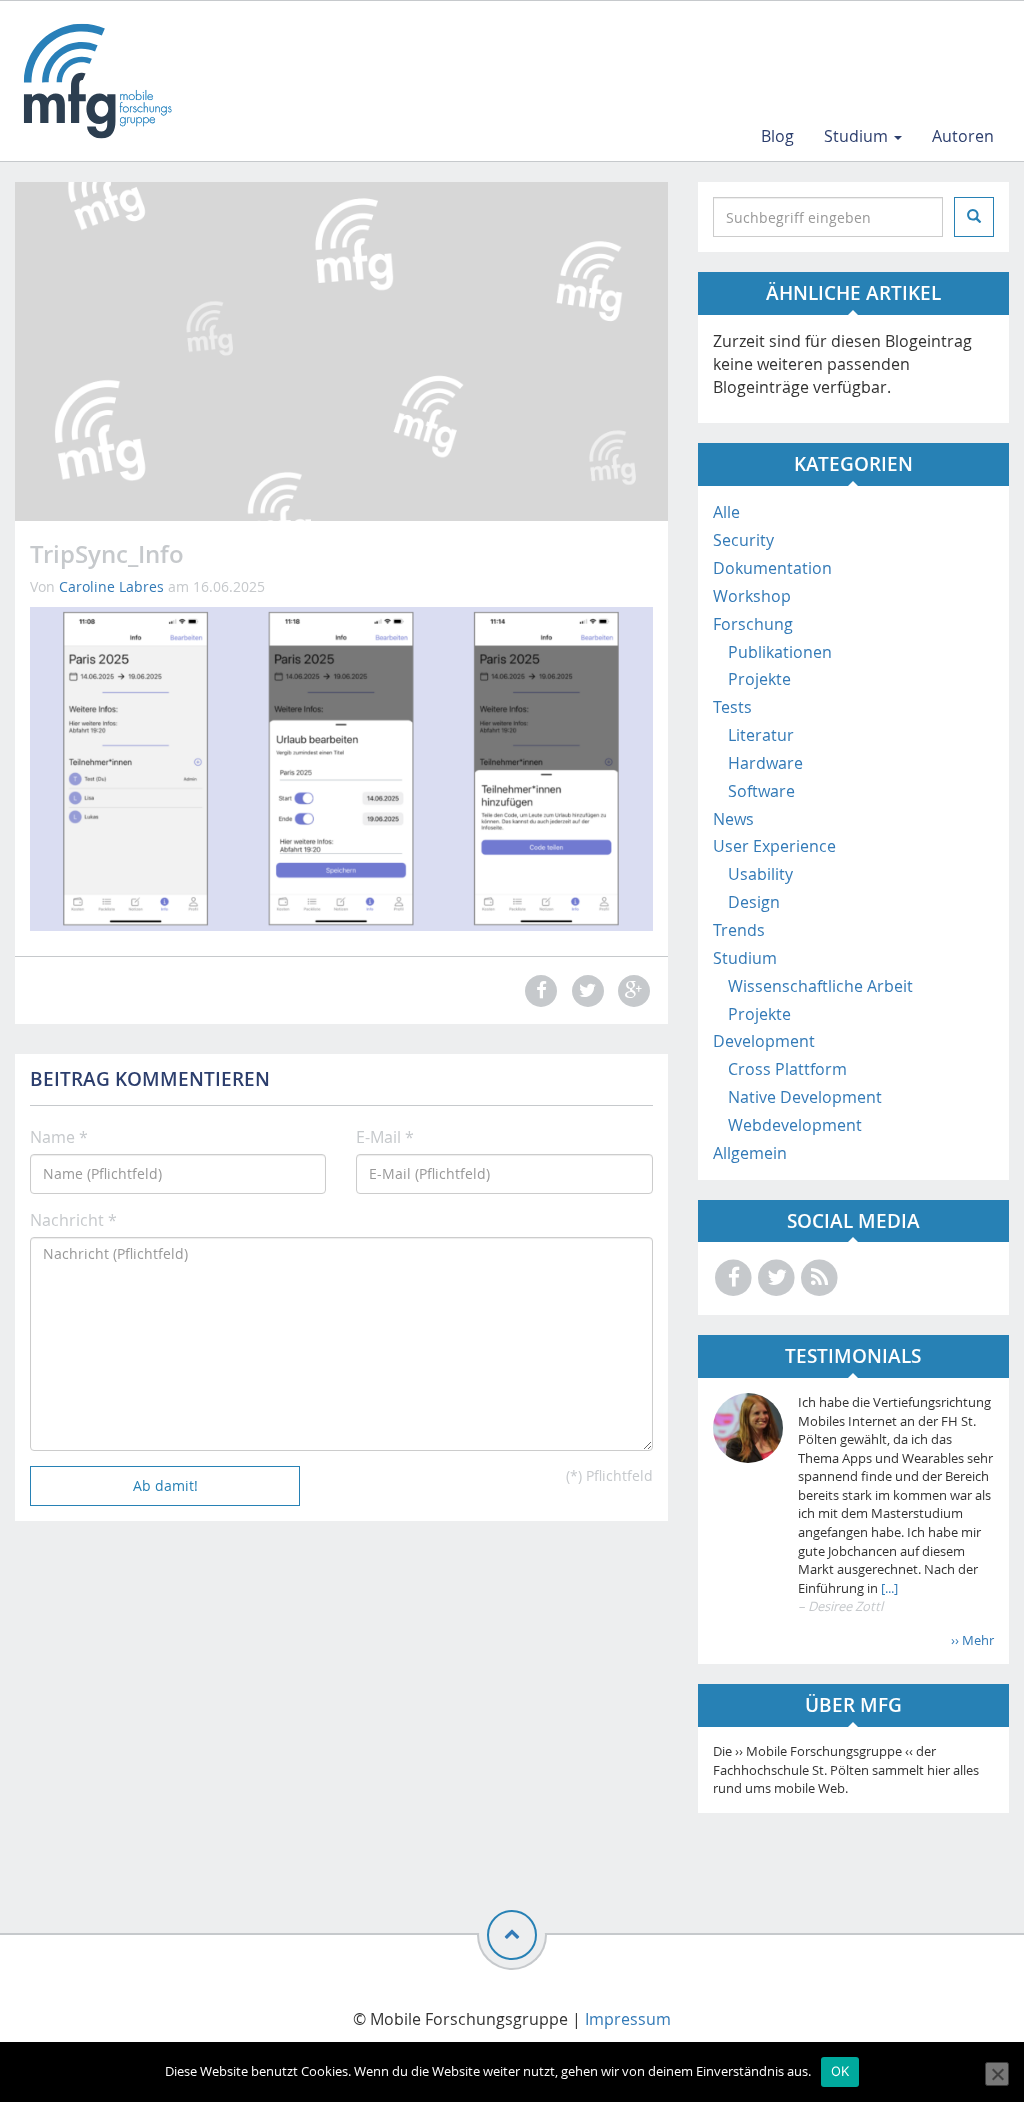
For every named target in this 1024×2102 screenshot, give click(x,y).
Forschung (753, 624)
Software (761, 791)
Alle (726, 512)
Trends (739, 930)
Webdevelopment (795, 1125)
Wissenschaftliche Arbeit (820, 986)
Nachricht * (73, 1220)
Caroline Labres (111, 586)
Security (743, 540)
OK (840, 2071)
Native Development (805, 1097)
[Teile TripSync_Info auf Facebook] (539, 990)
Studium (858, 136)
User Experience (774, 846)
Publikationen (780, 652)
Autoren (963, 136)
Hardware (765, 763)
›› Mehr (972, 1640)
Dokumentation (772, 568)
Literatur (761, 735)
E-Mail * (385, 1137)
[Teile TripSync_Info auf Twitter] (585, 990)
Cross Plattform (787, 1069)
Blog (777, 136)
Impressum (628, 2019)
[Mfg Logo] (96, 81)
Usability (760, 874)
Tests (732, 707)
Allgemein (750, 1153)
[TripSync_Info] (341, 767)
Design (754, 902)
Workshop (752, 596)
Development (764, 1041)
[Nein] (997, 2074)
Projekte (759, 679)
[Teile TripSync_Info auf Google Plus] (631, 990)
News (733, 819)
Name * (59, 1137)
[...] (888, 1588)
